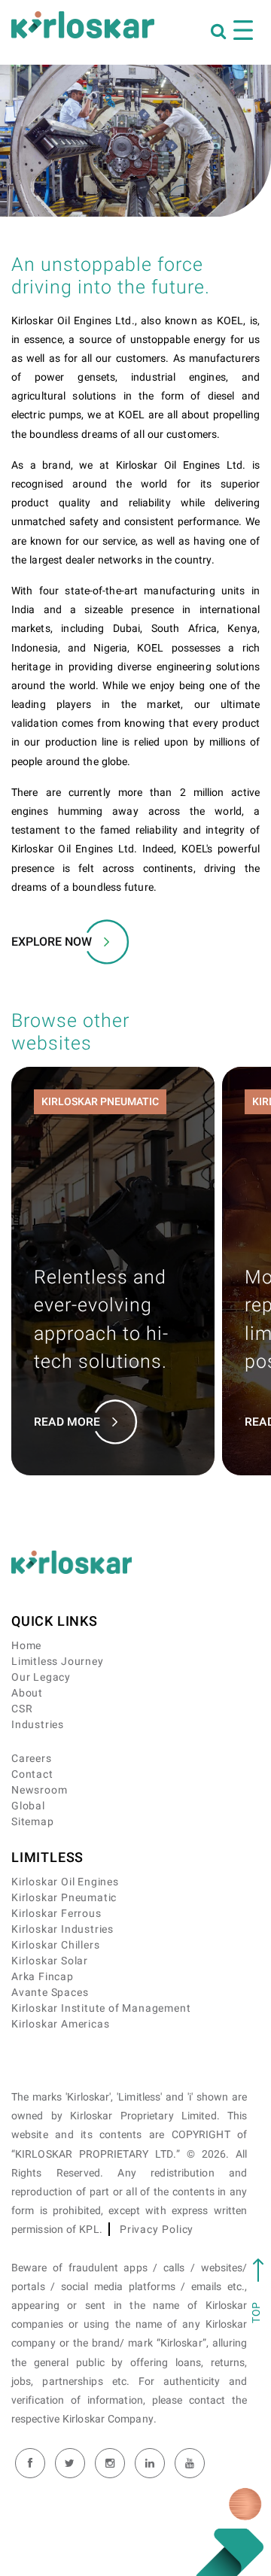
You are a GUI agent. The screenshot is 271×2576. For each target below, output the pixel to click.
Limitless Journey (58, 1662)
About (27, 1693)
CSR (22, 1709)
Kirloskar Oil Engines (65, 1882)
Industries (38, 1725)
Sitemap (33, 1822)
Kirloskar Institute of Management (101, 2008)
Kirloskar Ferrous (56, 1914)
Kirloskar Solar (50, 1961)
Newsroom (39, 1790)
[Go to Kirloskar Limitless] (83, 25)
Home (26, 1646)
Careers (32, 1759)
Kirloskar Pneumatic (64, 1898)
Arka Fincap (43, 1977)
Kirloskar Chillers (55, 1945)
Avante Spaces (50, 1993)
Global (28, 1806)
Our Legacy (41, 1677)
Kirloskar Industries (62, 1929)
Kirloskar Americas (60, 2024)
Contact (32, 1774)
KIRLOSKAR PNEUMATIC (100, 1102)
